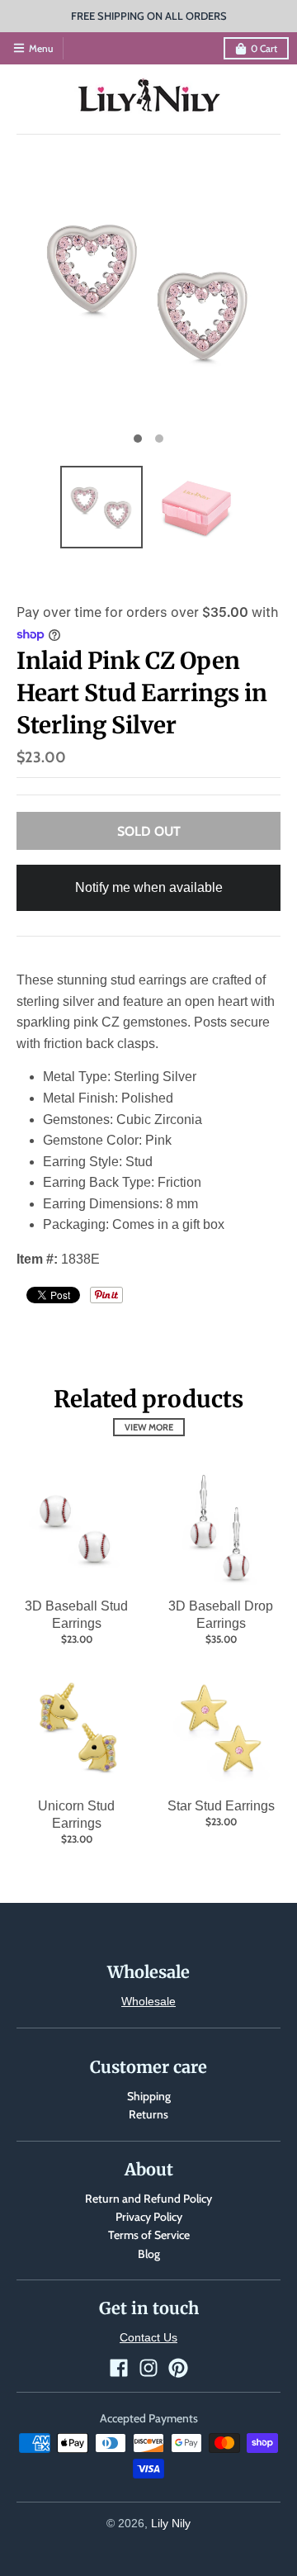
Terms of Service (149, 2235)
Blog (149, 2254)
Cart (264, 48)
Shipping (149, 2096)
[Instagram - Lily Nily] (148, 2368)
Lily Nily (171, 2523)
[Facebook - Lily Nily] (119, 2368)
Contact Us (148, 2337)
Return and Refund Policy (148, 2199)
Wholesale (148, 2001)
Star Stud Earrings (221, 1806)
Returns (148, 2114)
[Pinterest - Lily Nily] (178, 2368)
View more (149, 1427)
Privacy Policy (149, 2217)
